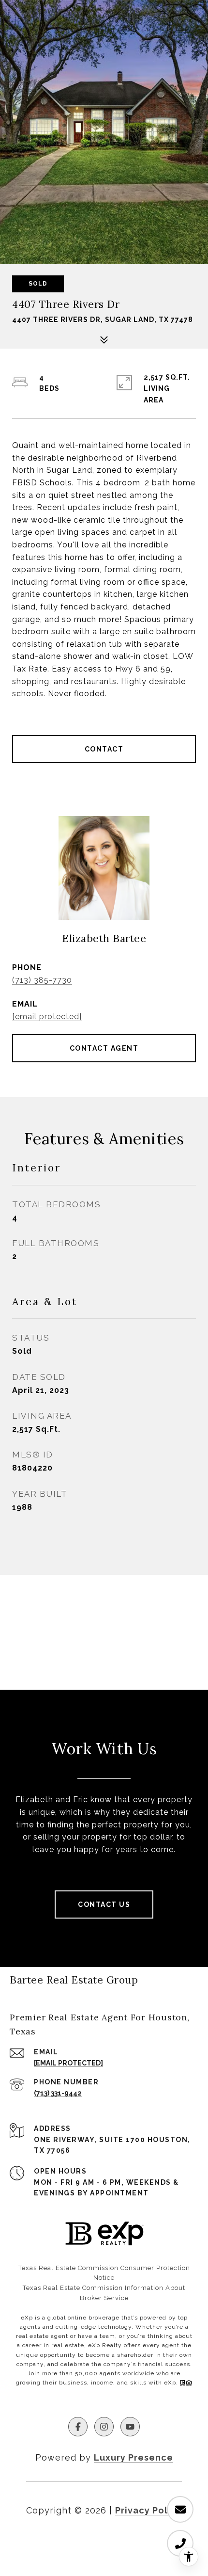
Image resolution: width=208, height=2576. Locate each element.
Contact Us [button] (104, 1904)
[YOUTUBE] (130, 2427)
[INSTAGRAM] (104, 2427)
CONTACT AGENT (104, 1048)
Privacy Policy (149, 2510)
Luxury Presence (134, 2457)
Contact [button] (104, 749)
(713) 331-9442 (58, 2093)
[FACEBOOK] (78, 2427)
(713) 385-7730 (42, 980)
